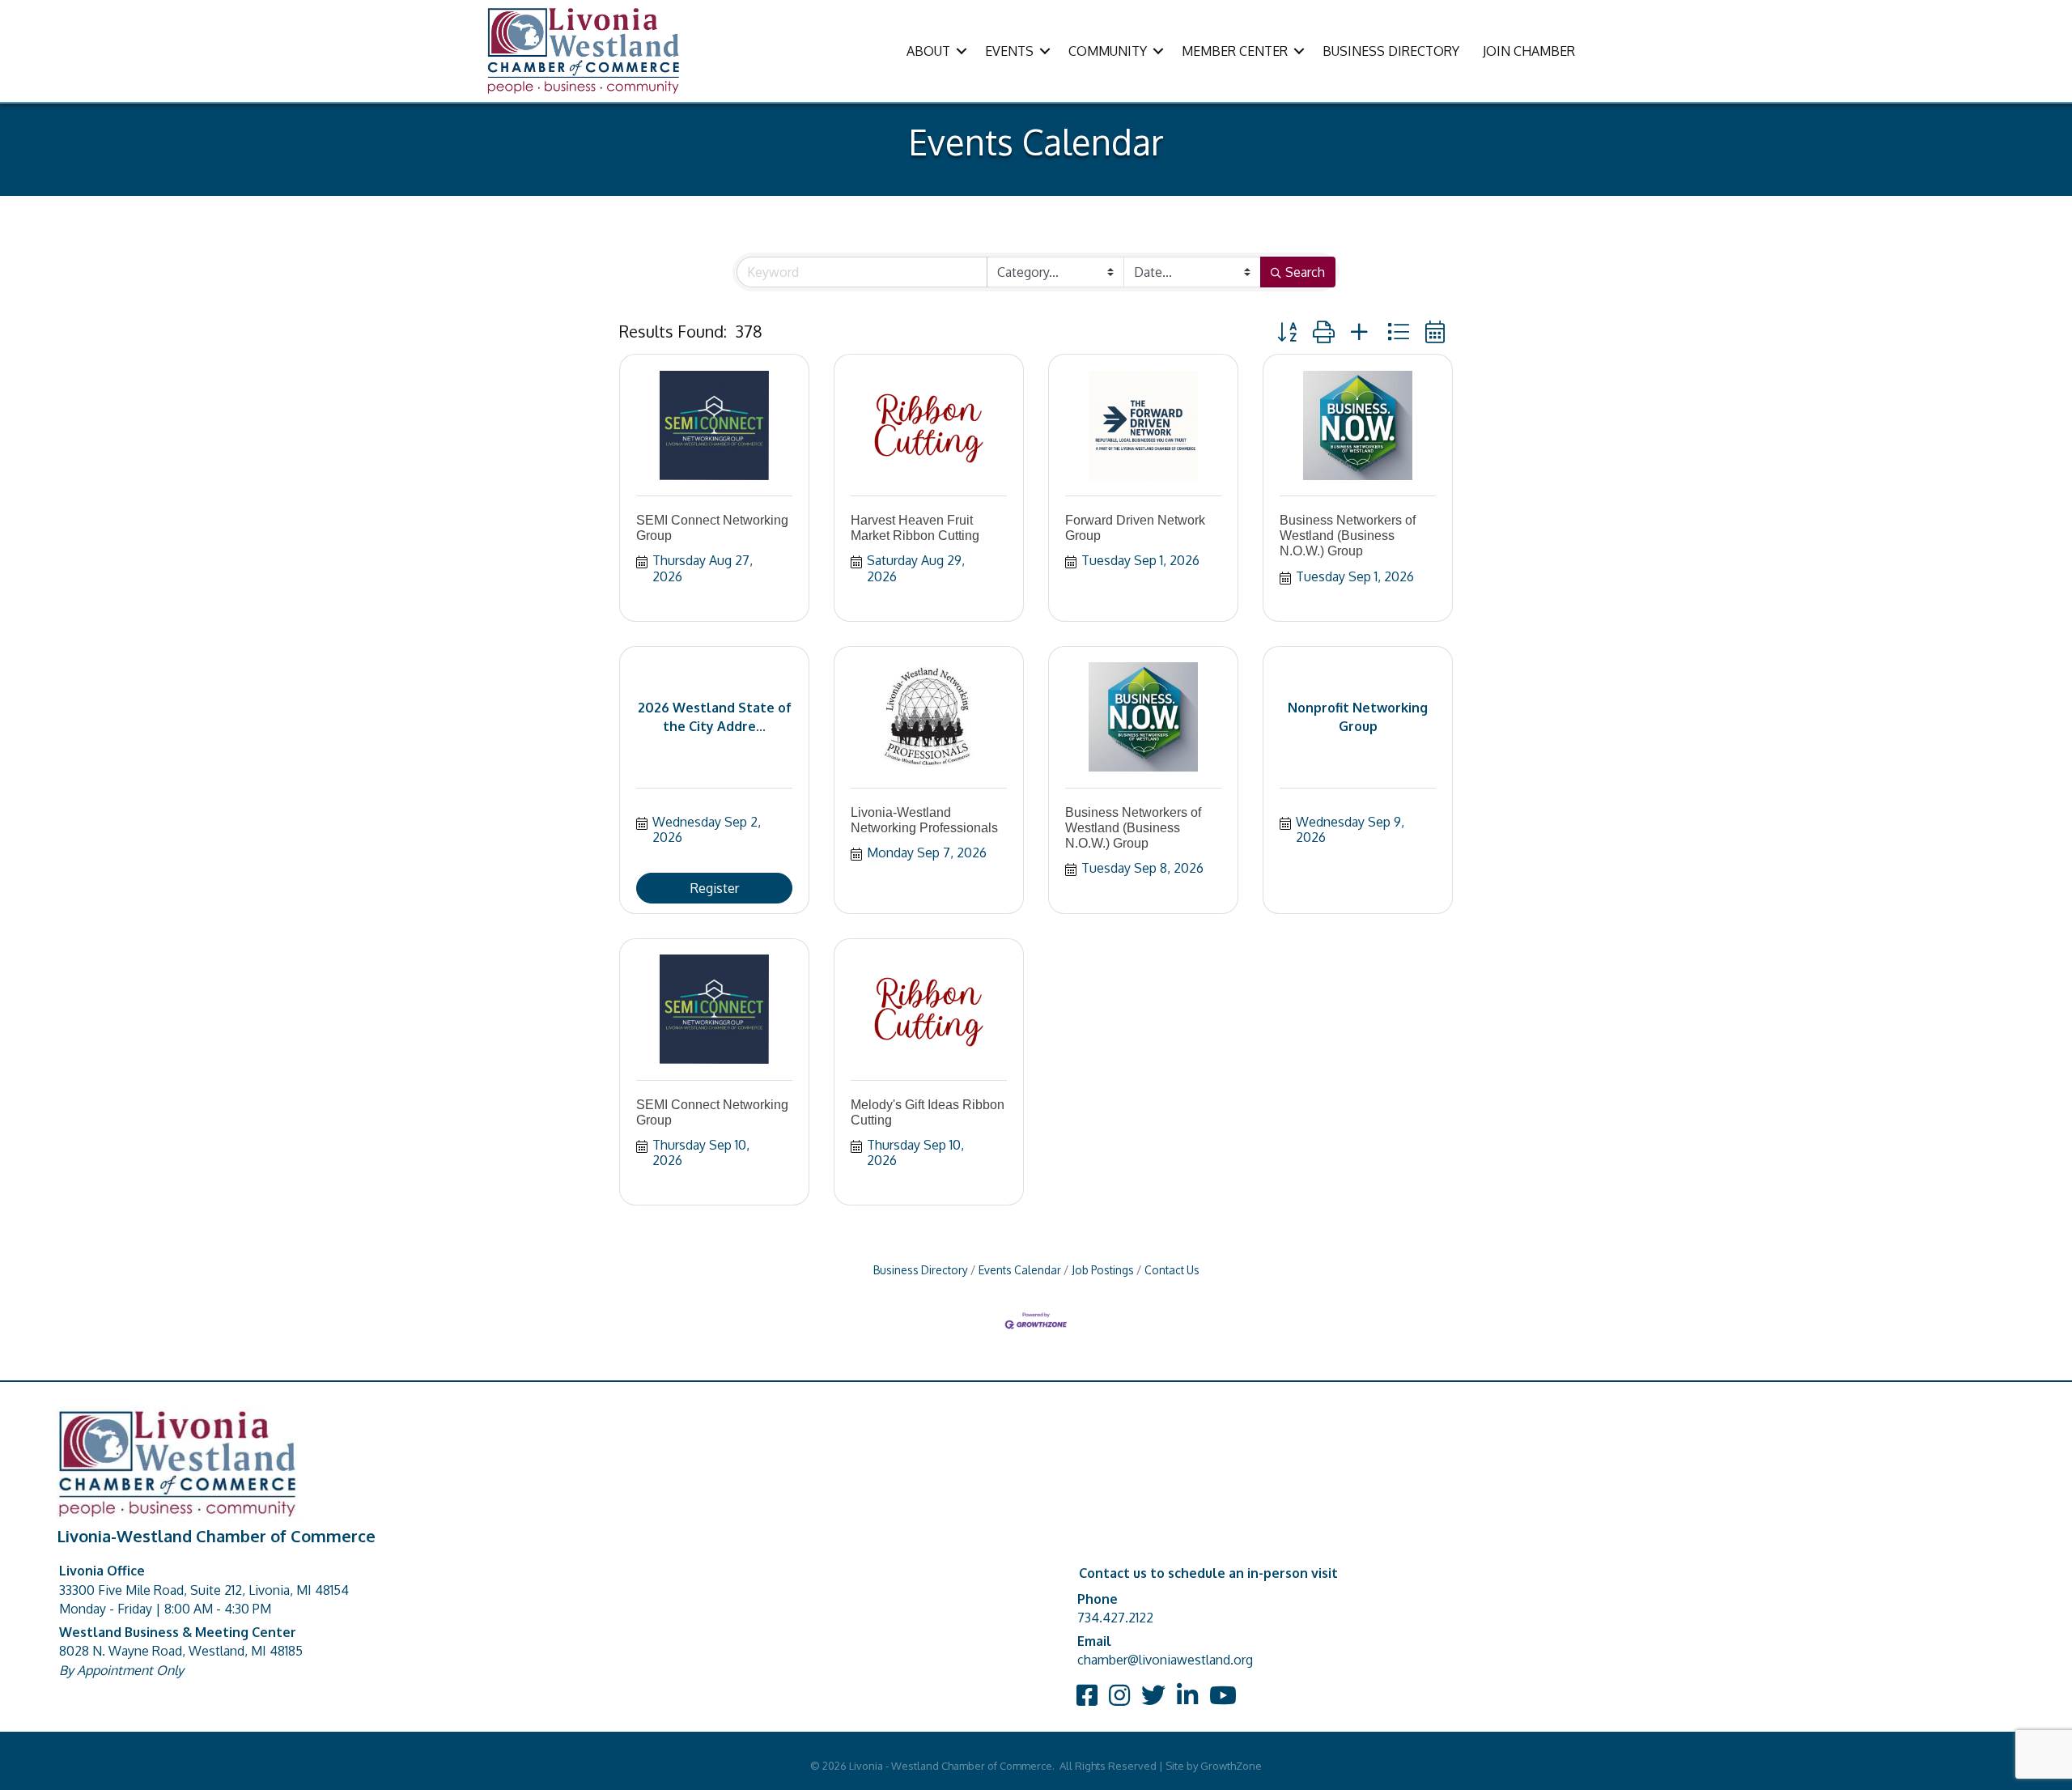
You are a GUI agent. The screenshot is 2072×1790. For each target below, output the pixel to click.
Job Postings (1103, 1270)
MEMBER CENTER (1235, 51)
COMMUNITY (1108, 51)
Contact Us (1172, 1270)
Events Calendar (1020, 1270)
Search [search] (1305, 272)
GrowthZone (1231, 1766)
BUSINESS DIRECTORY (1391, 51)
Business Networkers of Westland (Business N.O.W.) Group (1348, 536)
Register (715, 888)
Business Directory (921, 1270)
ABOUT (928, 51)
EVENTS (1009, 51)
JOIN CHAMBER (1529, 51)
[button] (1287, 332)
